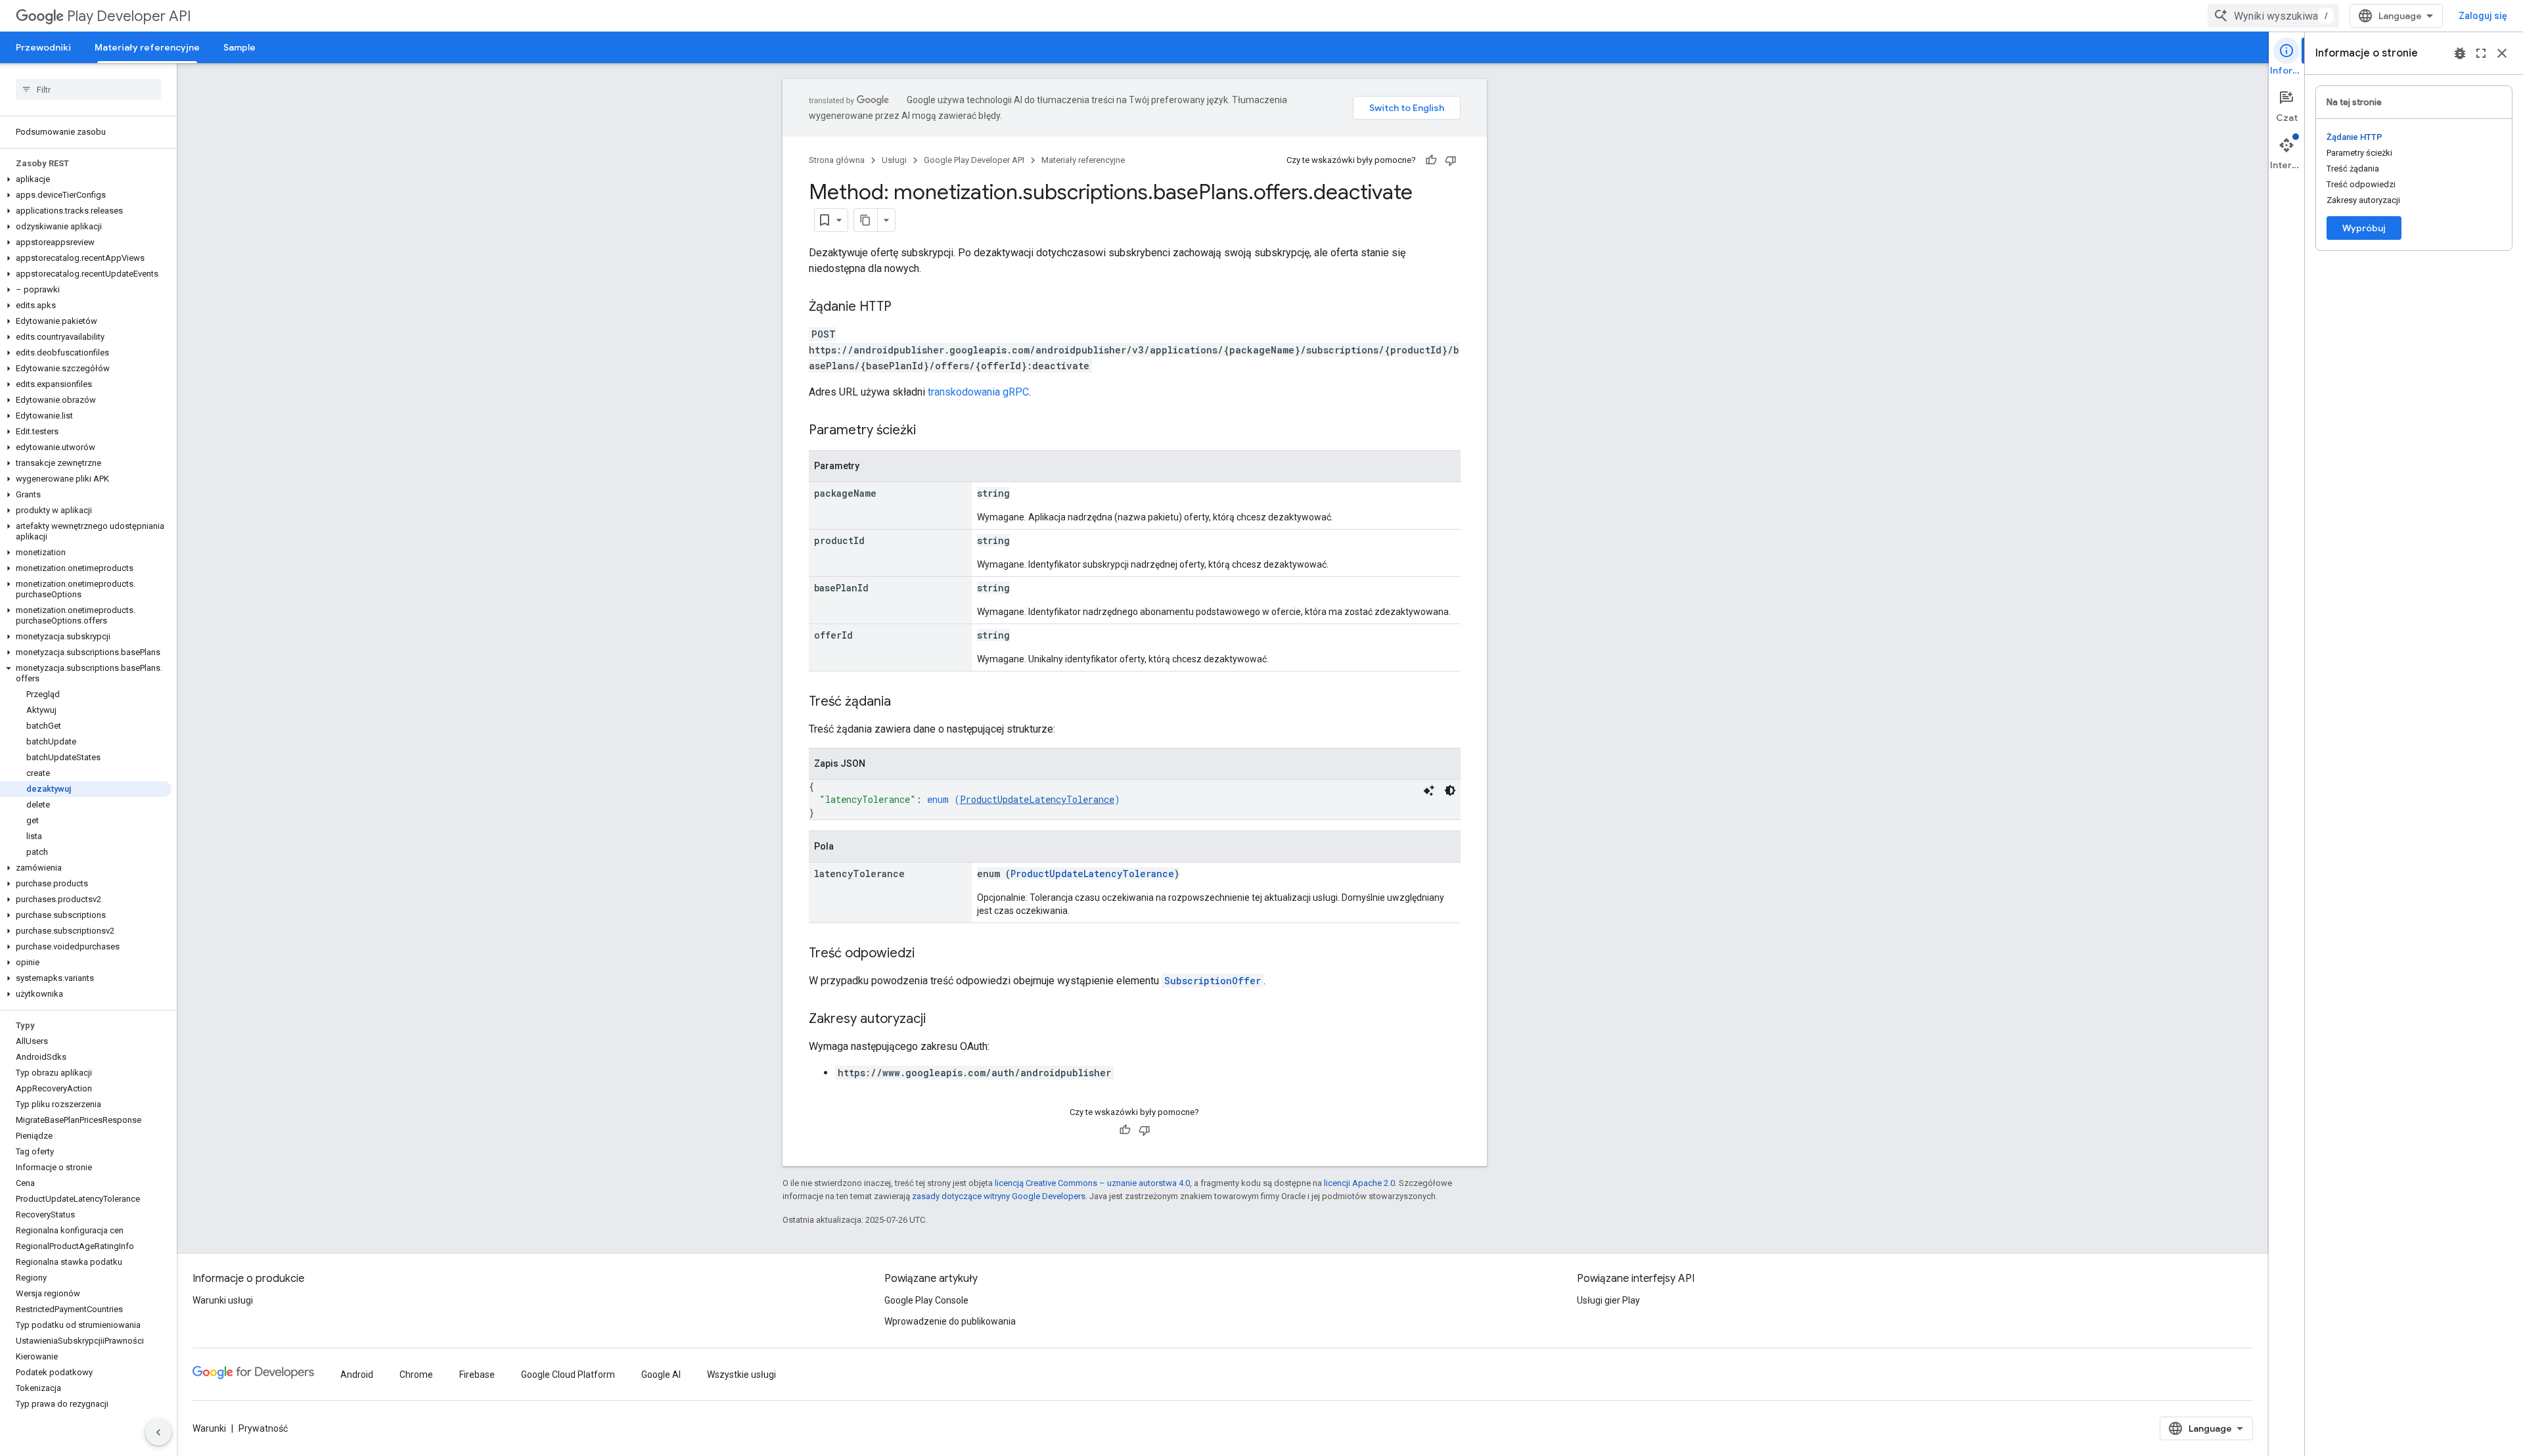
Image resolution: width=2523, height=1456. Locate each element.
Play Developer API (129, 16)
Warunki (209, 1428)
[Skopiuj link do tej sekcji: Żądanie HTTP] (905, 307)
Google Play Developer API (974, 160)
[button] (86, 179)
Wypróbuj (2364, 228)
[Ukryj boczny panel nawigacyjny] (158, 1432)
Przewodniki (43, 47)
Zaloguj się (2483, 16)
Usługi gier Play (1608, 1300)
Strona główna (837, 160)
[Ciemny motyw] (1450, 790)
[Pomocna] (1431, 160)
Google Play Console (926, 1300)
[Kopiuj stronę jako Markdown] (866, 220)
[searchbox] (88, 89)
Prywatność (263, 1428)
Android (357, 1375)
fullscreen (2481, 53)
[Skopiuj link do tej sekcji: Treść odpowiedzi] (928, 954)
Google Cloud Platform (568, 1375)
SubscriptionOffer (1213, 981)
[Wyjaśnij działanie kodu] (1429, 790)
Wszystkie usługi (741, 1375)
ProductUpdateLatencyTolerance (1037, 799)
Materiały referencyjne (147, 47)
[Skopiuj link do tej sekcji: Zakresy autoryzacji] (939, 1020)
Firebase (477, 1375)
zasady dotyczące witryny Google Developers (999, 1196)
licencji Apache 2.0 (1359, 1183)
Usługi (894, 160)
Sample (239, 47)
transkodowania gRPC (978, 392)
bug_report (2460, 53)
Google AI (661, 1375)
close (2502, 53)
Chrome (416, 1375)
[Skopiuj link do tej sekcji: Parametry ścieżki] (929, 431)
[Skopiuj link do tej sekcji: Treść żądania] (904, 702)
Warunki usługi (223, 1300)
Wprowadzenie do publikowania (950, 1321)
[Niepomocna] (1451, 160)
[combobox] (2273, 16)
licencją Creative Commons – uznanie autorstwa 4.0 (1092, 1183)
